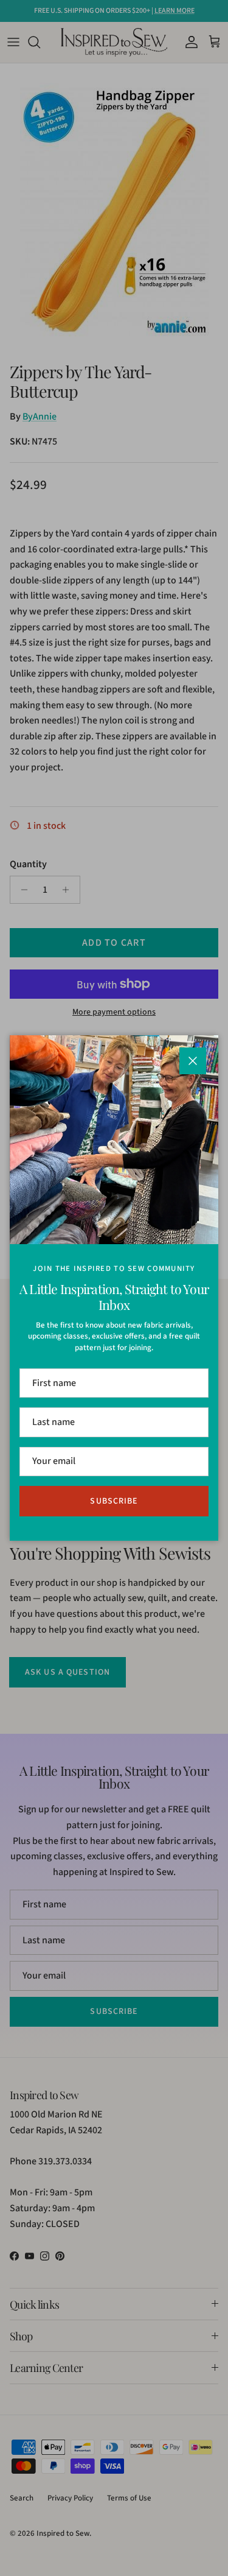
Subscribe (114, 1501)
